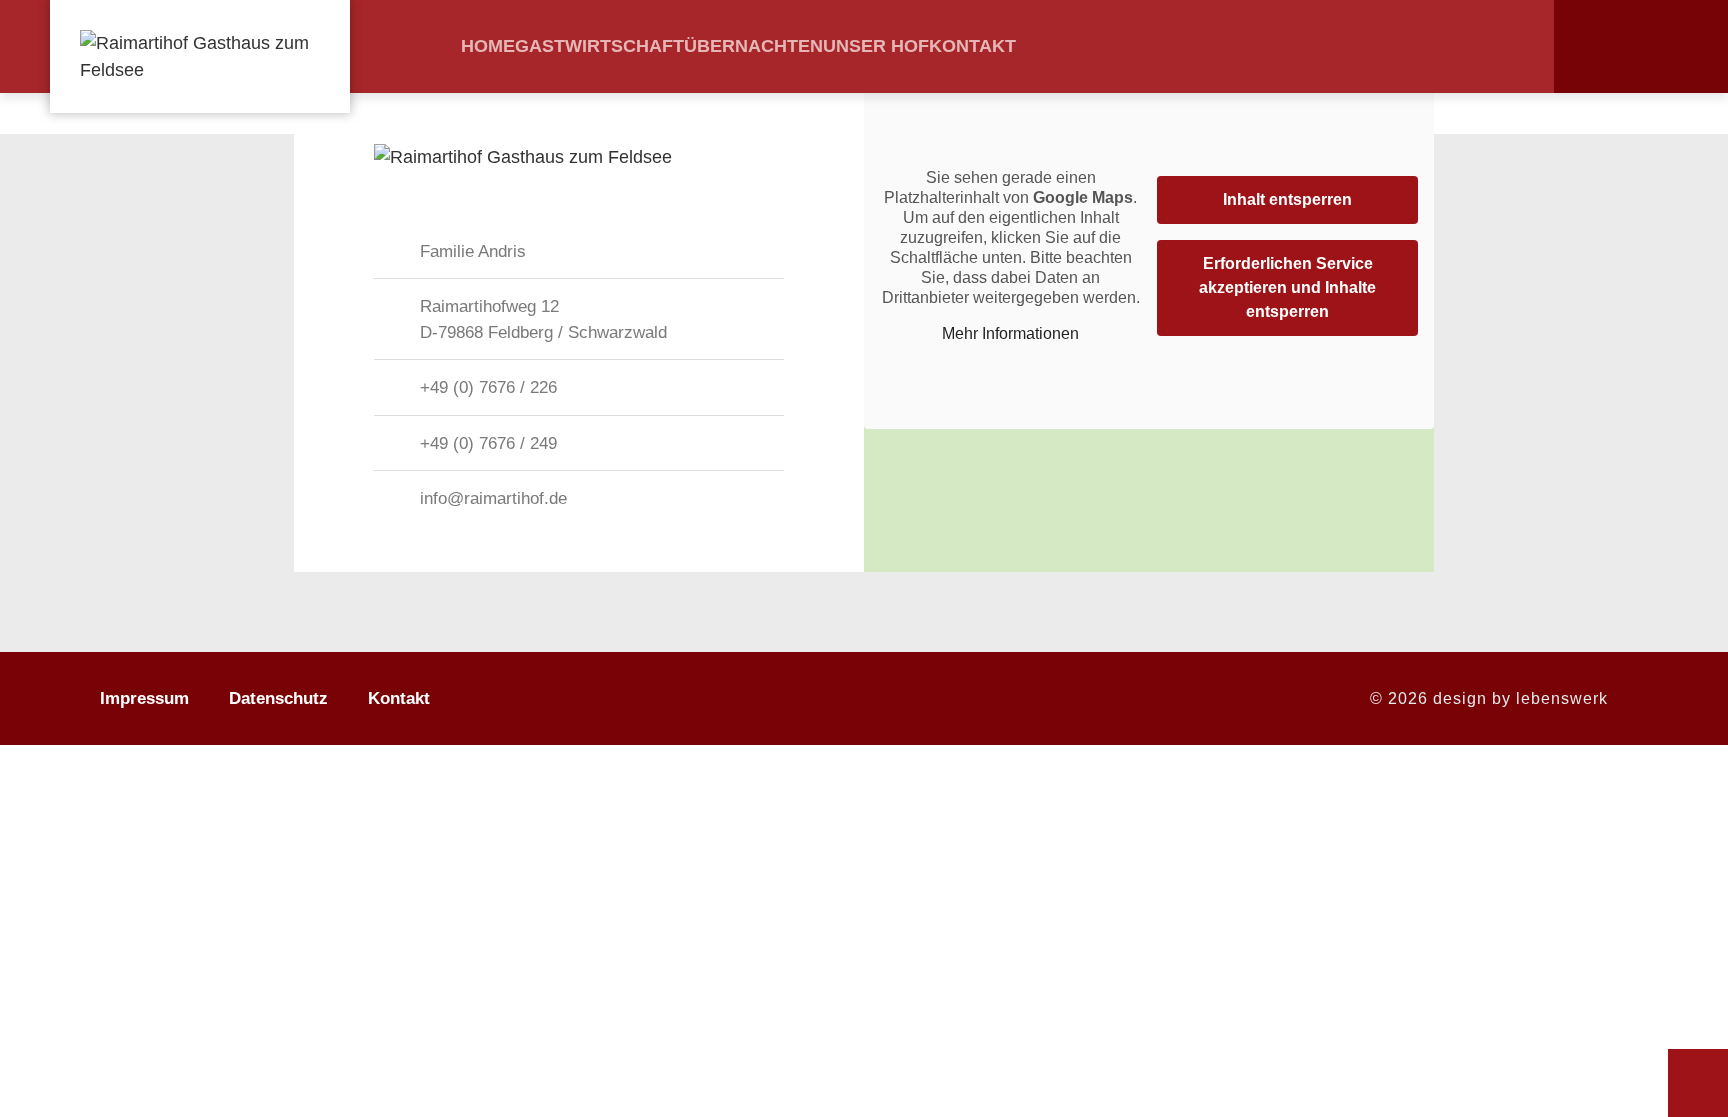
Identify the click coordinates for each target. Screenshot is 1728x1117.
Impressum (144, 698)
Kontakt (972, 46)
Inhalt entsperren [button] (1287, 199)
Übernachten (753, 46)
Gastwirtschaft (599, 46)
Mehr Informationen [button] (1010, 333)
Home (488, 46)
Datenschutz (278, 698)
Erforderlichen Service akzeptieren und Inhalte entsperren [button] (1287, 287)
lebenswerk (1562, 698)
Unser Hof (876, 46)
